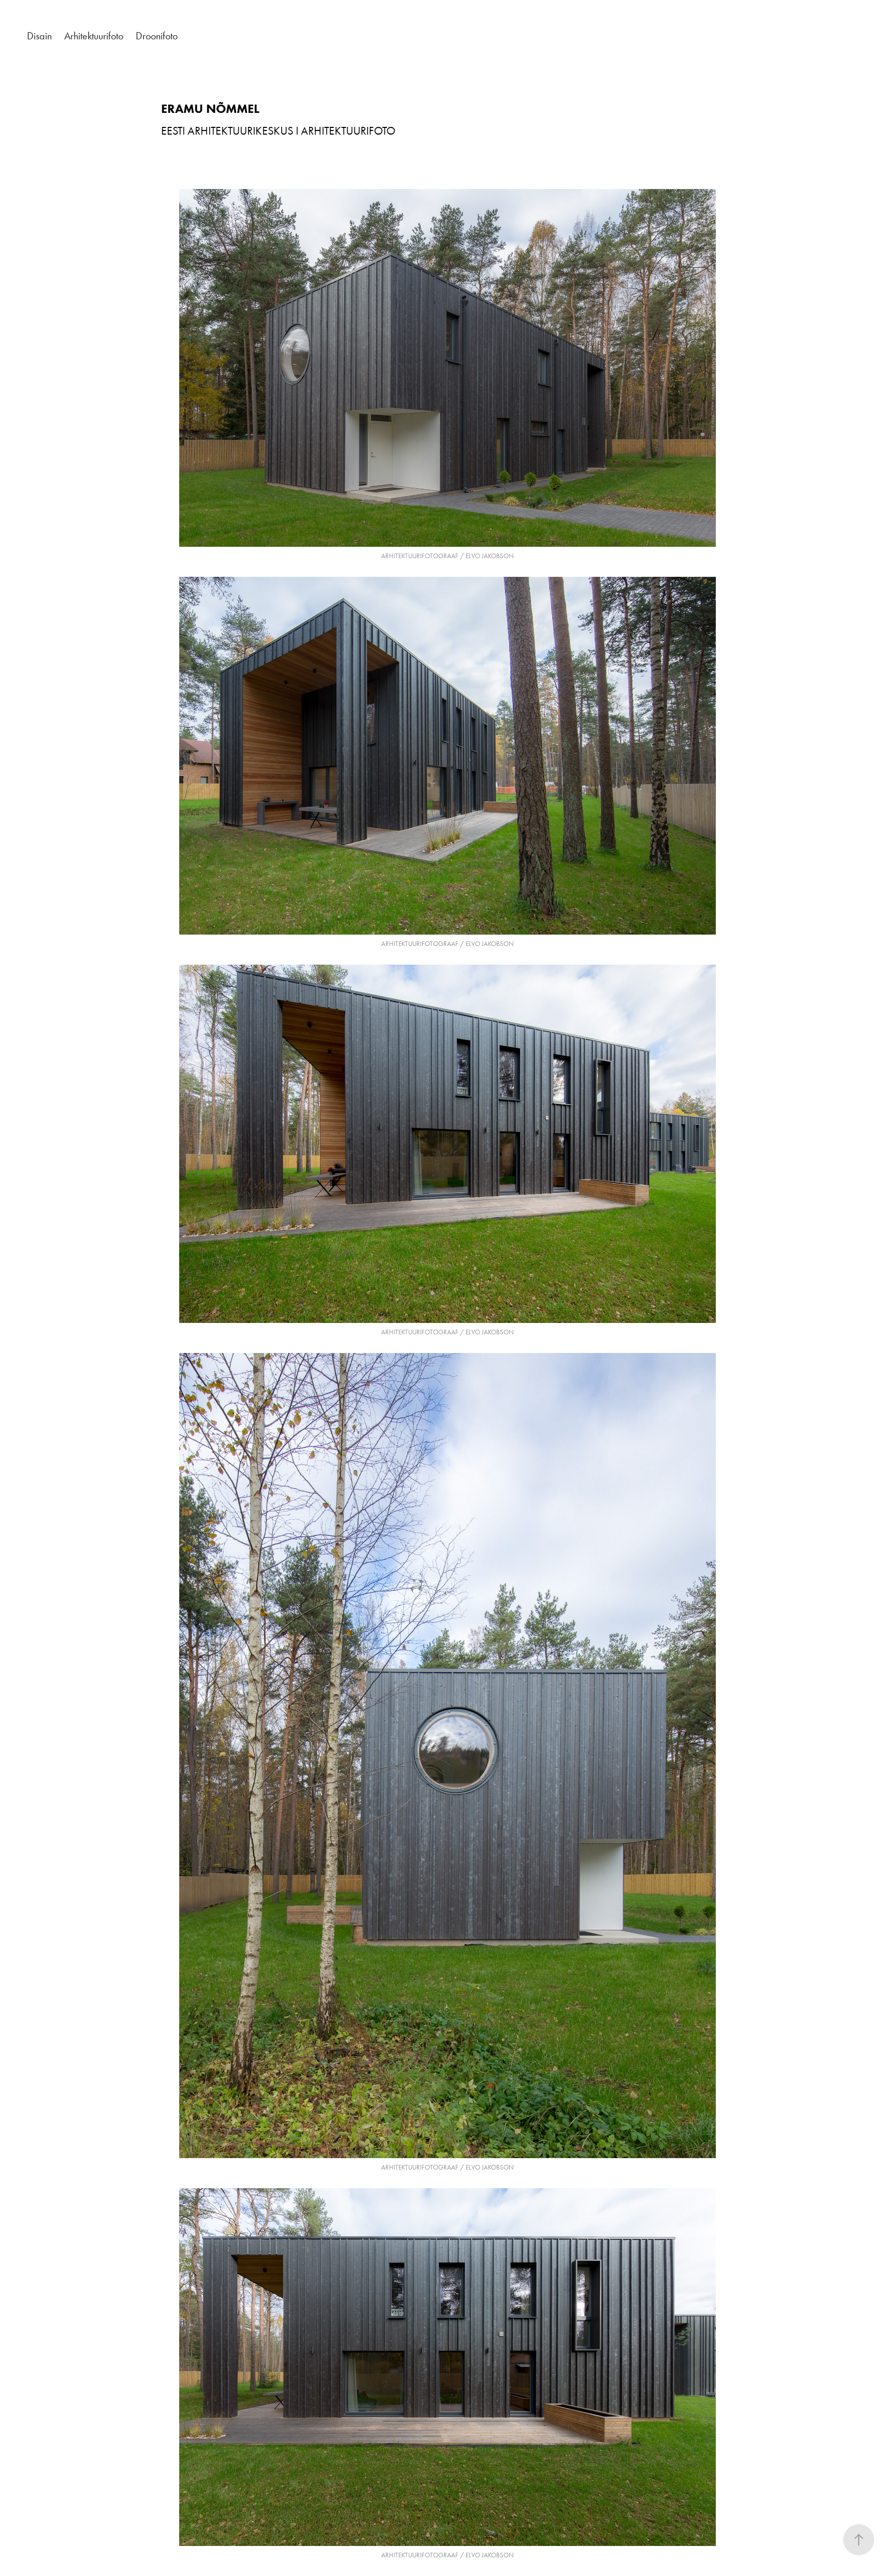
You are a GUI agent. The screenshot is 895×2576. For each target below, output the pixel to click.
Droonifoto (157, 36)
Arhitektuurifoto (94, 36)
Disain (39, 36)
